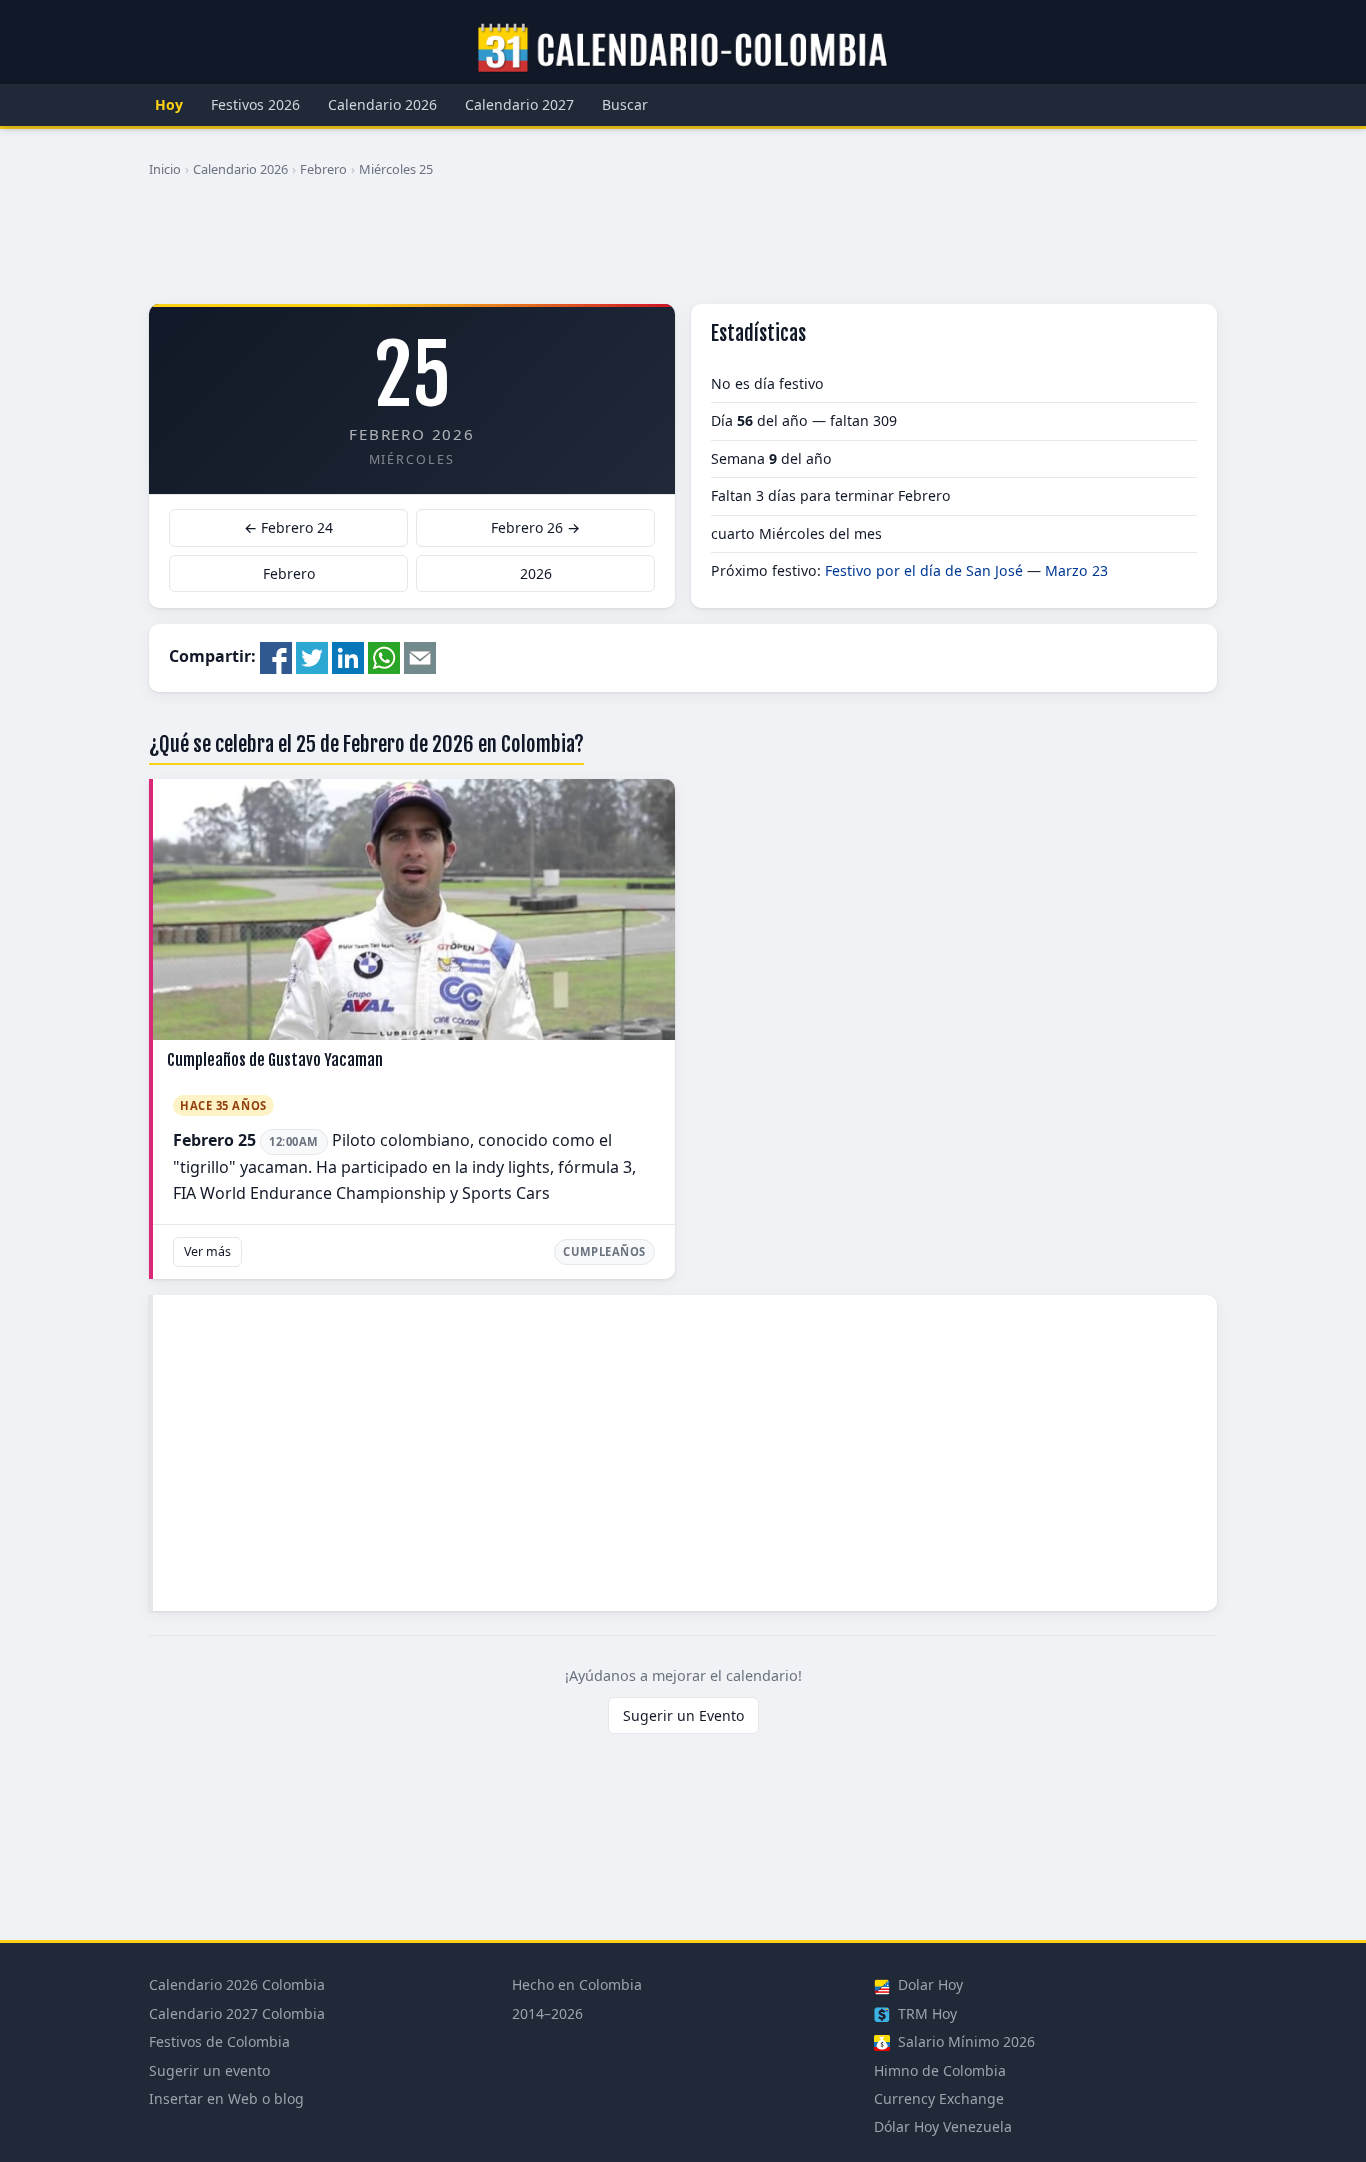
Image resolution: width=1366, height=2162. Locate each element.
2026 (536, 573)
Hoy (169, 104)
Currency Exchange (939, 2098)
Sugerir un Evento (683, 1715)
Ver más (207, 1251)
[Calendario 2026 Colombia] (683, 49)
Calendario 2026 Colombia (237, 1984)
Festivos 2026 (255, 104)
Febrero (323, 169)
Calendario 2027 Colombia (237, 2013)
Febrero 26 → (535, 527)
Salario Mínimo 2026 (964, 2041)
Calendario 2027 (519, 104)
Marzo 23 (1076, 570)
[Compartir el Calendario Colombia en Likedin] (348, 656)
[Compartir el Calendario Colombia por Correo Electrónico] (420, 656)
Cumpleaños (604, 1251)
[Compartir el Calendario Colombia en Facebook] (276, 656)
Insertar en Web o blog (226, 2098)
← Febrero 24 (288, 527)
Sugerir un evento (209, 2070)
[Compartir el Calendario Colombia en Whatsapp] (384, 656)
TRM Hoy (925, 2013)
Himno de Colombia (940, 2070)
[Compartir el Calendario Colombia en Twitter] (312, 656)
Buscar (625, 104)
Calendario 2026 (382, 104)
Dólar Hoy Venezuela (943, 2126)
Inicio (165, 169)
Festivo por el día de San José (924, 570)
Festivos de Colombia (219, 2041)
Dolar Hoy (928, 1984)
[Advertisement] (683, 249)
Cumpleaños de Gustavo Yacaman (275, 1060)
